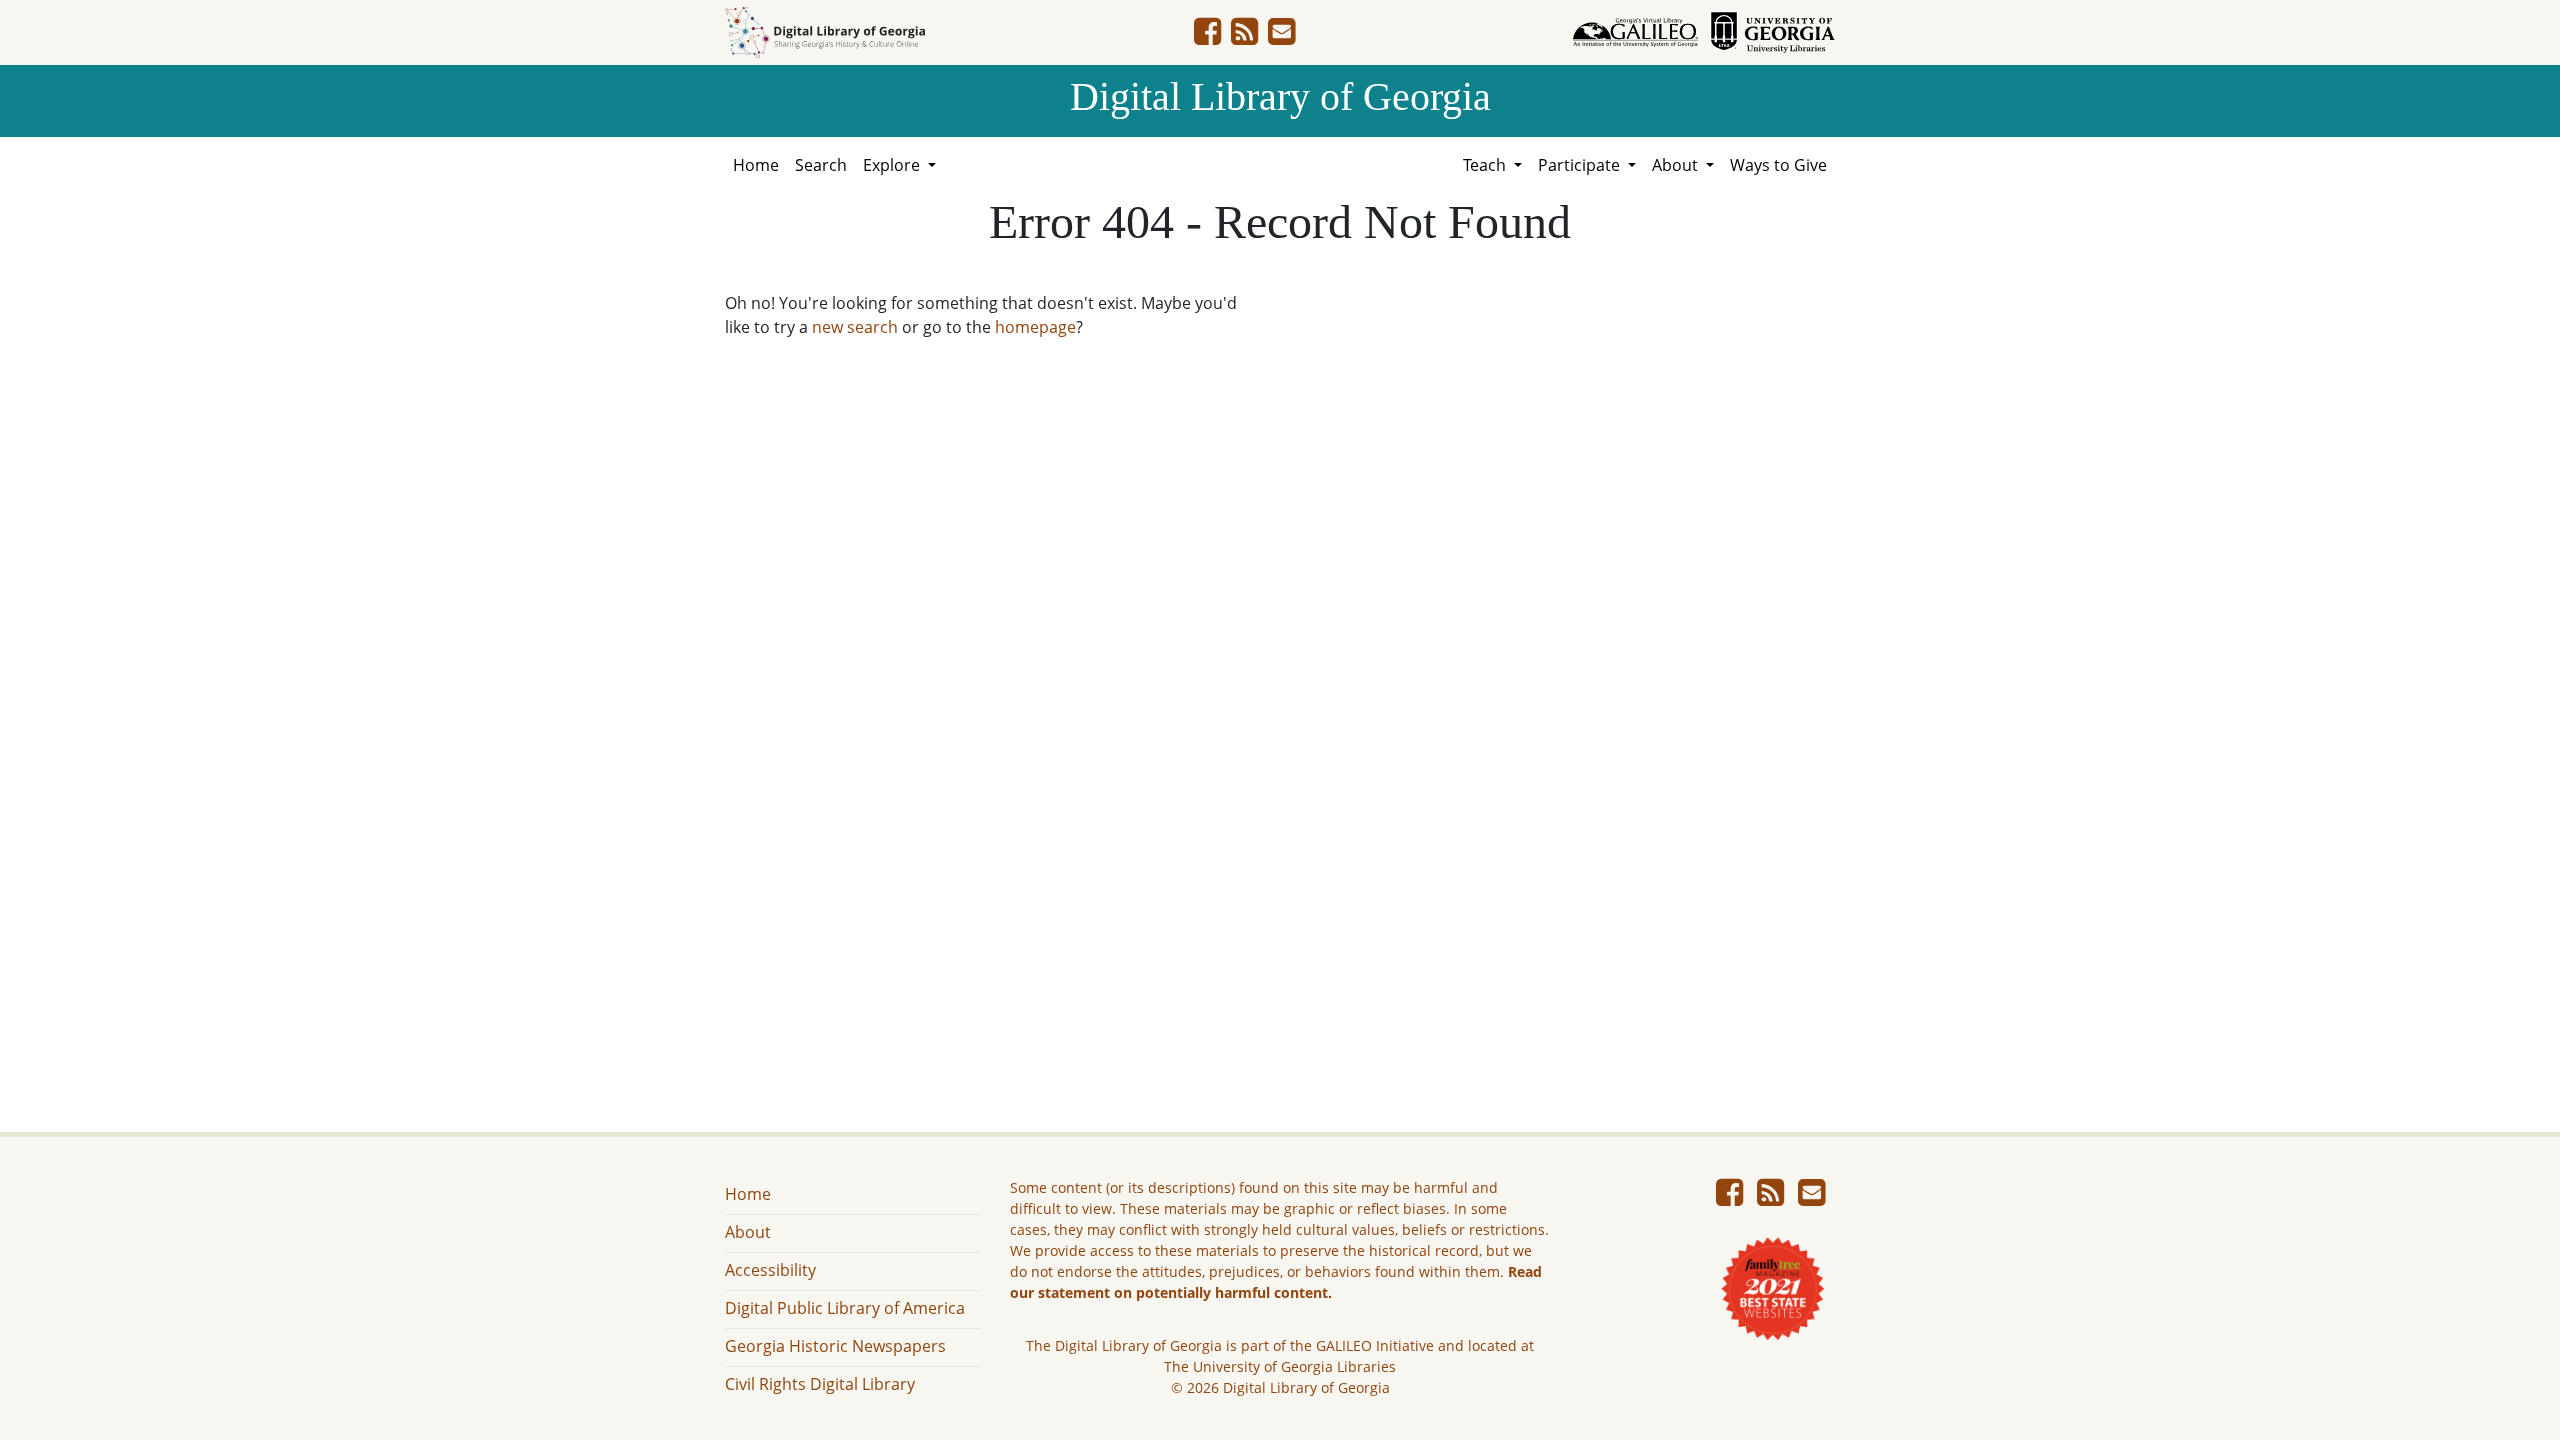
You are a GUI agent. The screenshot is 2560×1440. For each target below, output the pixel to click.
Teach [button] (1486, 165)
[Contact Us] (1281, 37)
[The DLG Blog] (1244, 37)
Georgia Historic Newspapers (835, 1346)
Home (756, 165)
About (748, 1232)
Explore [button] (893, 165)
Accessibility (770, 1270)
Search (821, 165)
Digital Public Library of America (845, 1308)
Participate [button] (1581, 165)
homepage (1035, 327)
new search (855, 327)
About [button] (1677, 165)
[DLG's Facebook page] (1207, 37)
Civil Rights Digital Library (820, 1384)
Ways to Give (1778, 165)
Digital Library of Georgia (1280, 96)
